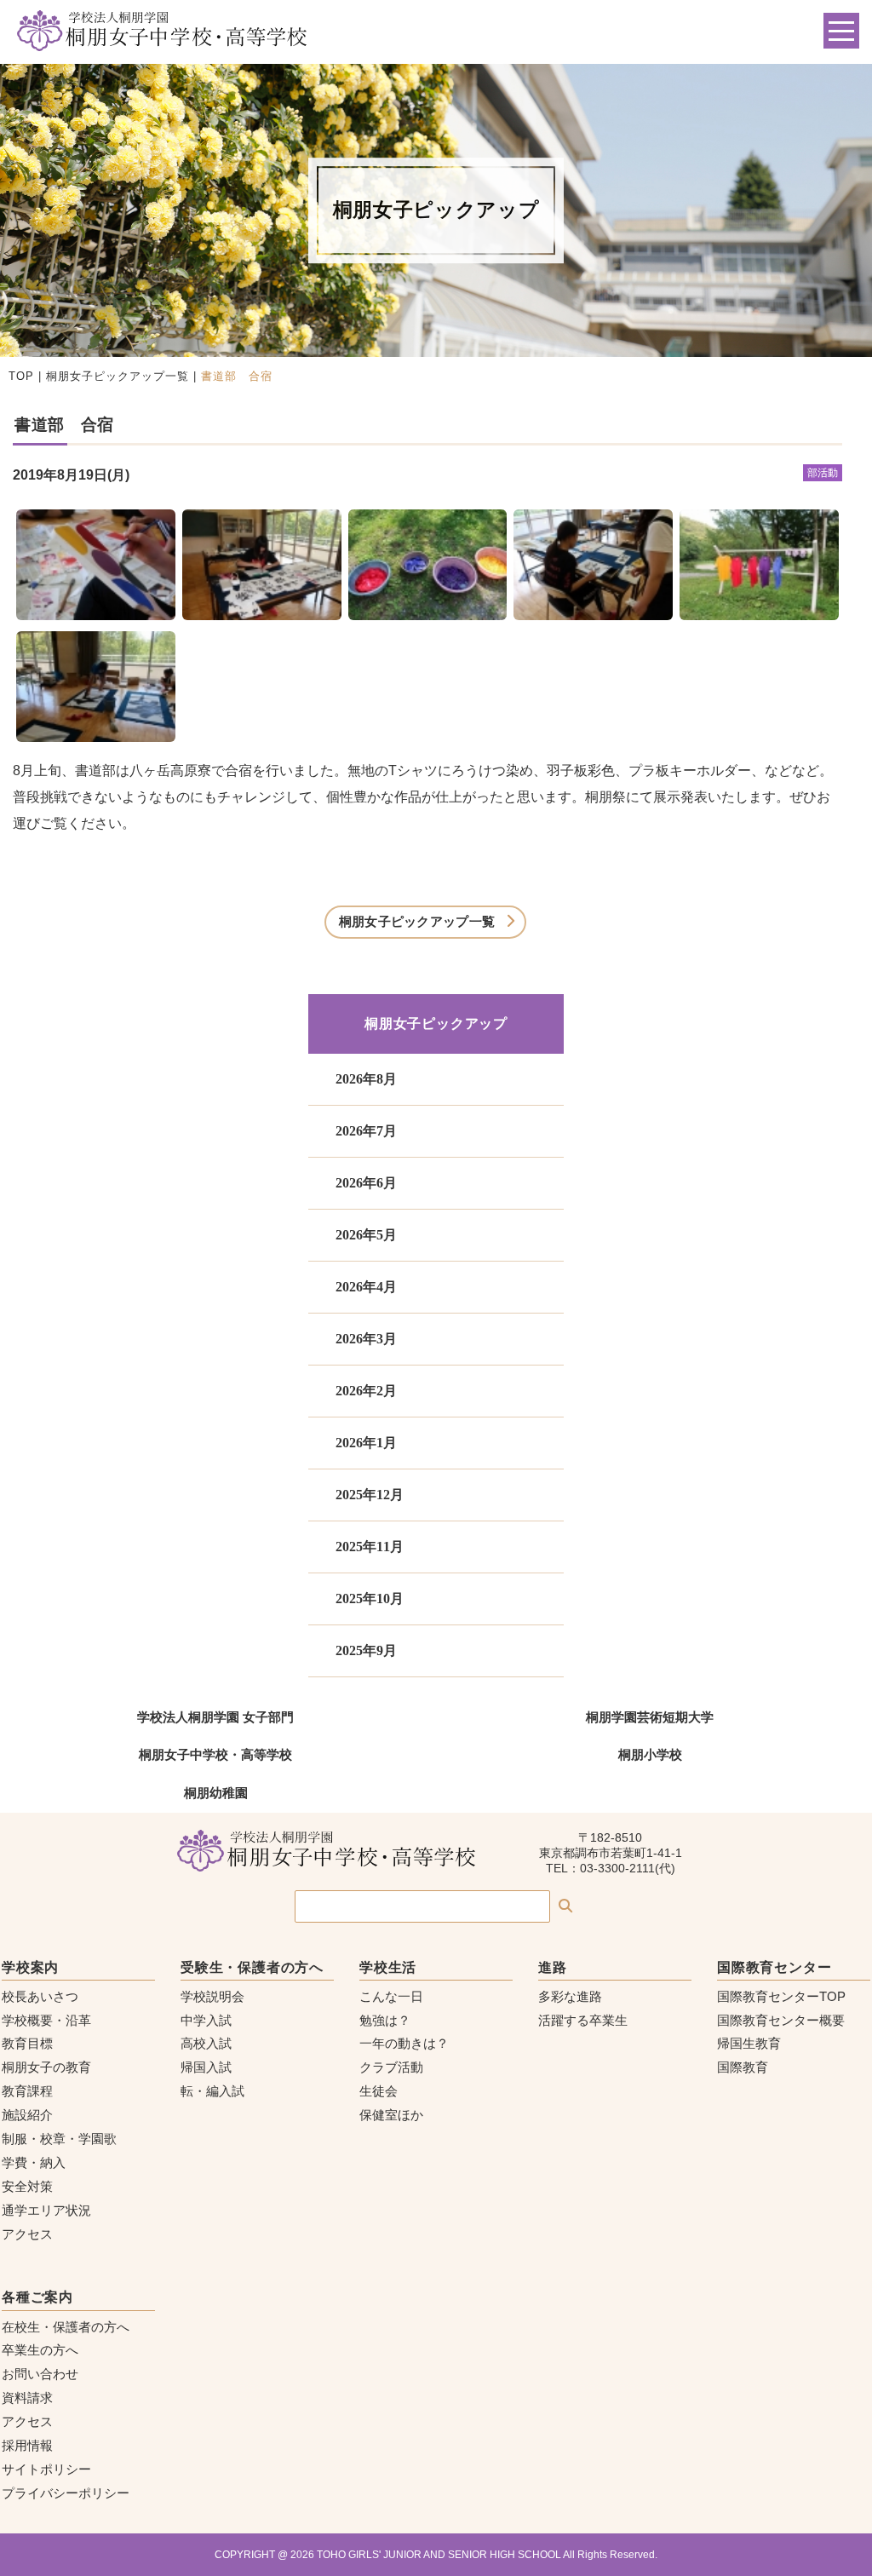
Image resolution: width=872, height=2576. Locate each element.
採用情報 (27, 2445)
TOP (21, 376)
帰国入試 (206, 2067)
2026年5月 (366, 1235)
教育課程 (27, 2091)
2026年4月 (366, 1287)
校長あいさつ (40, 1996)
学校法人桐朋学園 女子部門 (215, 1717)
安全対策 (27, 2186)
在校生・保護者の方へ (66, 2327)
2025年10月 (370, 1598)
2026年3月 (366, 1339)
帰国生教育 (749, 2043)
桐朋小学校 (650, 1754)
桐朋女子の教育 (46, 2067)
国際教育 (743, 2067)
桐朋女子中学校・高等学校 (215, 1754)
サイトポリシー (46, 2469)
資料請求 (27, 2398)
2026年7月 (366, 1131)
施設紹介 (27, 2115)
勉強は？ (385, 2020)
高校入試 (206, 2043)
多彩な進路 (570, 1996)
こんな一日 (391, 1996)
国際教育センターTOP (781, 1996)
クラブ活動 (391, 2067)
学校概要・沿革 (46, 2020)
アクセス (27, 2234)
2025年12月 (370, 1495)
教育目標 (27, 2043)
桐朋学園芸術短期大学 (650, 1717)
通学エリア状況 (46, 2210)
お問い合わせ (40, 2374)
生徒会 (379, 2091)
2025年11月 (370, 1547)
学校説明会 (212, 1996)
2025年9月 (366, 1650)
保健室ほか (391, 2115)
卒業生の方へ (40, 2350)
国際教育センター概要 (781, 2020)
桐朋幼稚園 (216, 1793)
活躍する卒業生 (583, 2020)
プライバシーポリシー (66, 2493)
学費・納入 (34, 2162)
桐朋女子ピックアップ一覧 (118, 376)
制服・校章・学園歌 (59, 2139)
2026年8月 (366, 1079)
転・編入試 (212, 2091)
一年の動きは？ (404, 2043)
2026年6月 (366, 1183)
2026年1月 (366, 1443)
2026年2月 (366, 1391)
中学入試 (206, 2020)
